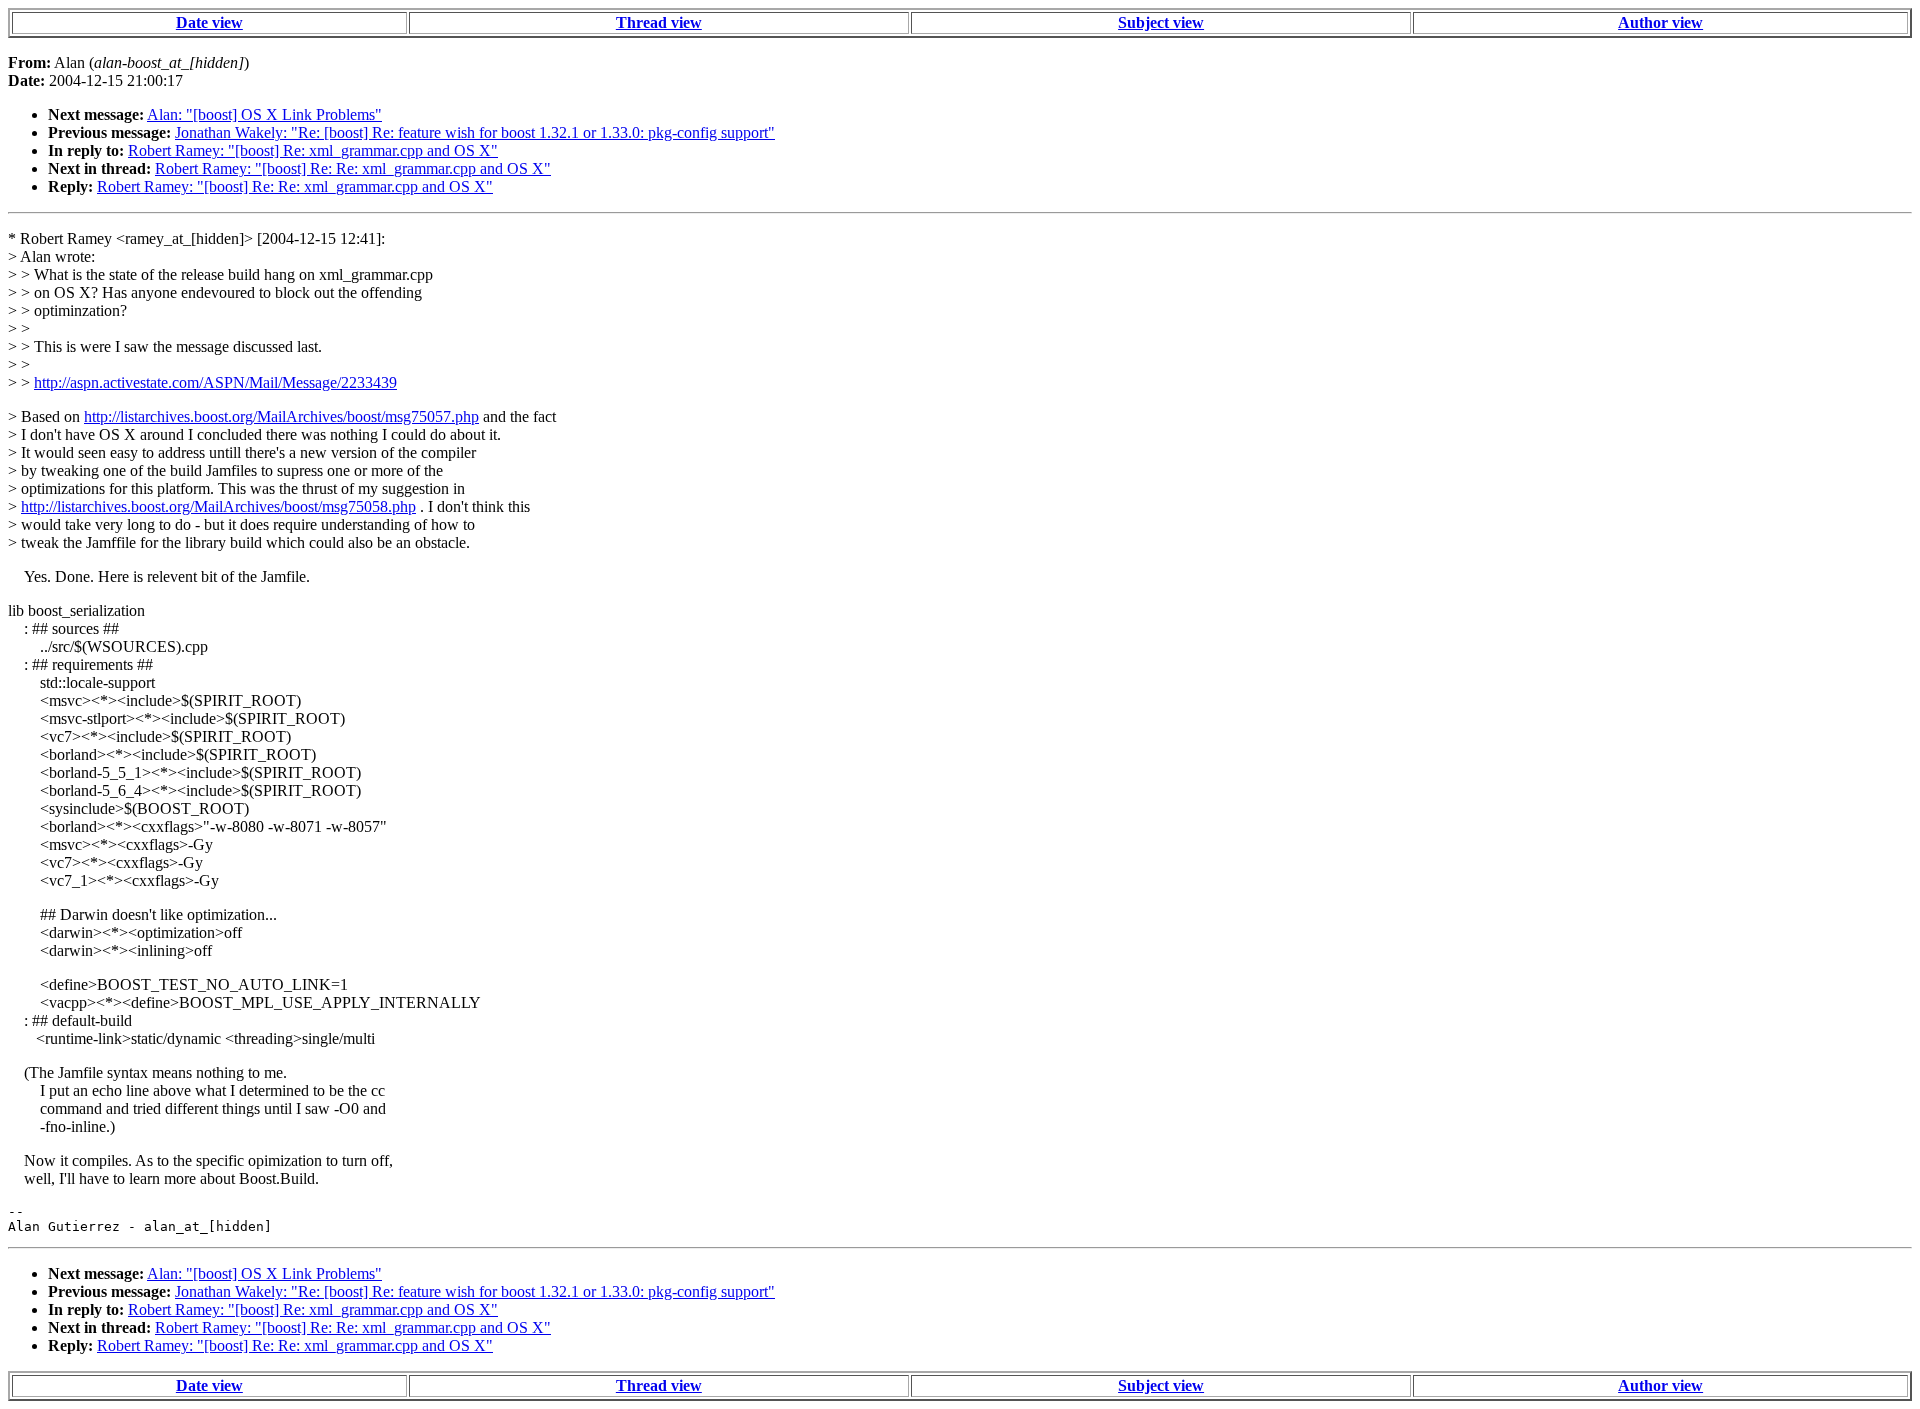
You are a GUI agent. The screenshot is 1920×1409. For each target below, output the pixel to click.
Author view (1660, 22)
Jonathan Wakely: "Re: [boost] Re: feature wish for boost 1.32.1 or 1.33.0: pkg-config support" (475, 132)
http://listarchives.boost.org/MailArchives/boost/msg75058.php (218, 506)
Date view (209, 22)
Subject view (1161, 22)
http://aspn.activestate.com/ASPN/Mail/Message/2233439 (215, 382)
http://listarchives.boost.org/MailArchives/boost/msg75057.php (281, 416)
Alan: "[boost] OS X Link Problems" (264, 114)
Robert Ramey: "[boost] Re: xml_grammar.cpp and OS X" (313, 150)
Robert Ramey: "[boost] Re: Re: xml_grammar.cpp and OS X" (353, 168)
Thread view (659, 22)
